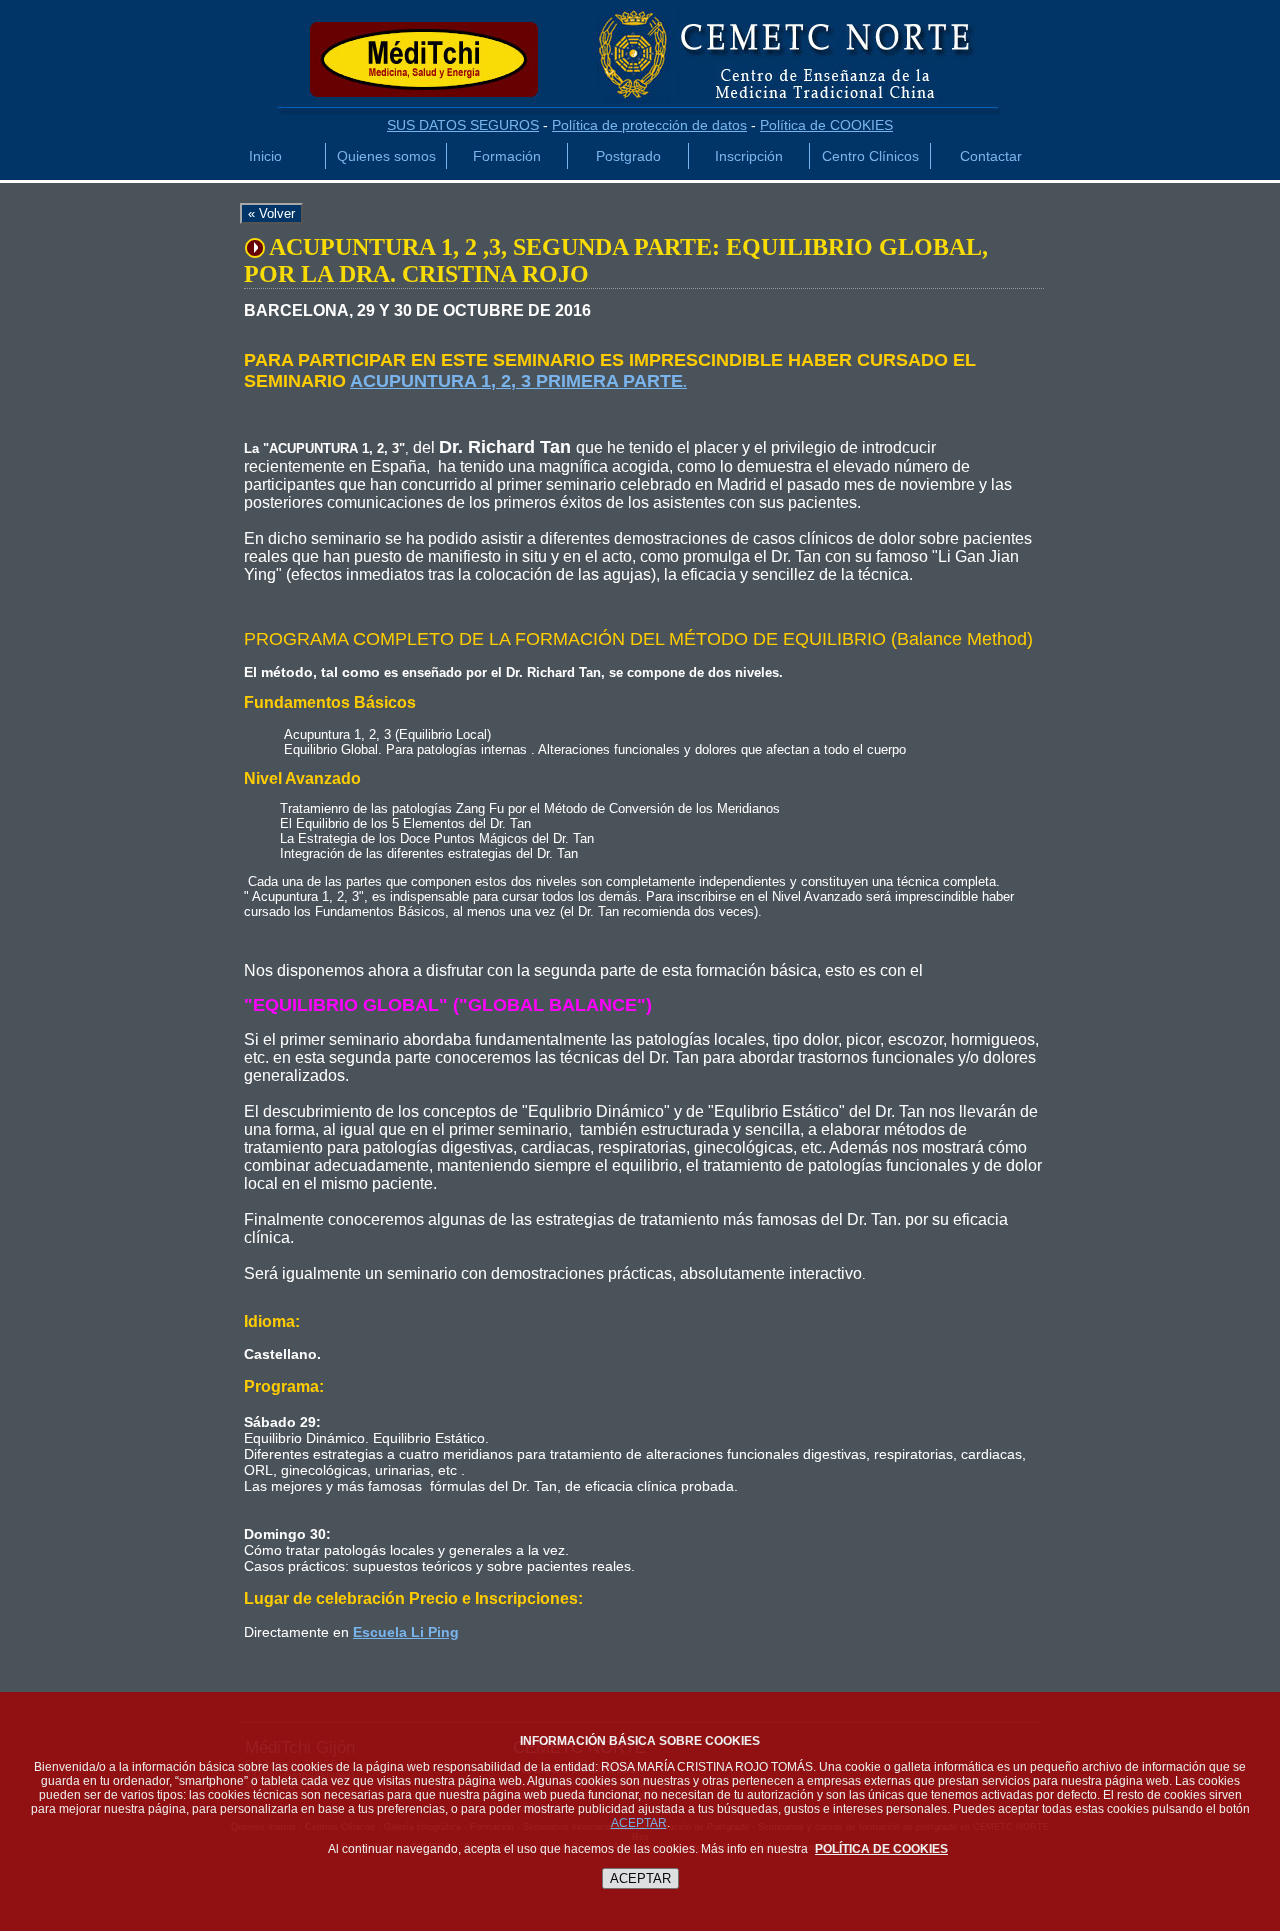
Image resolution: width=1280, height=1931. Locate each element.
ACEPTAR (639, 1823)
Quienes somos (386, 156)
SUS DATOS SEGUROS (463, 125)
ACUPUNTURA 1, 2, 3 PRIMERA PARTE (516, 381)
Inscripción (749, 156)
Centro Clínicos (870, 156)
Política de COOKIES (826, 125)
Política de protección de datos (649, 125)
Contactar (991, 156)
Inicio (265, 156)
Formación (507, 156)
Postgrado (628, 156)
